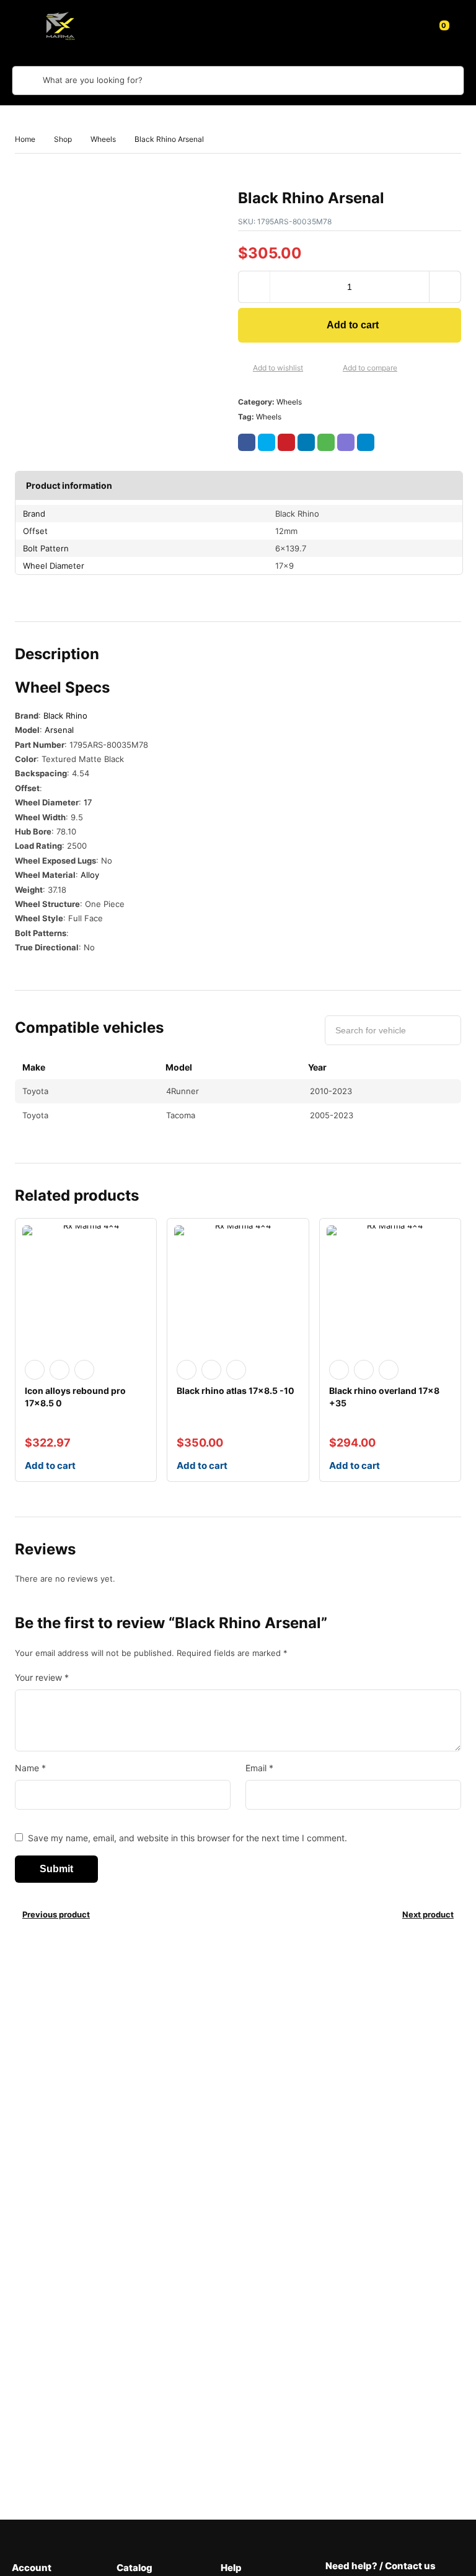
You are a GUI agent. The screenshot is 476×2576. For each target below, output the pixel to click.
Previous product (56, 1914)
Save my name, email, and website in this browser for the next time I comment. (187, 1838)
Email (259, 1768)
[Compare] (333, 369)
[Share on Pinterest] (286, 442)
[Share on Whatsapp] (326, 442)
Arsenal (59, 730)
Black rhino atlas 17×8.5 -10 (236, 1391)
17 (88, 802)
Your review (42, 1677)
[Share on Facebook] (247, 442)
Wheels (103, 139)
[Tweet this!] (267, 442)
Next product (428, 1914)
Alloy (90, 875)
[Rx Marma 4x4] (58, 25)
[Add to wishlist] (243, 369)
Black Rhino (65, 716)
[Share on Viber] (346, 442)
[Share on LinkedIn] (306, 442)
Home (25, 139)
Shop (63, 139)
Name (30, 1768)
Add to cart (353, 325)
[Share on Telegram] (366, 442)
